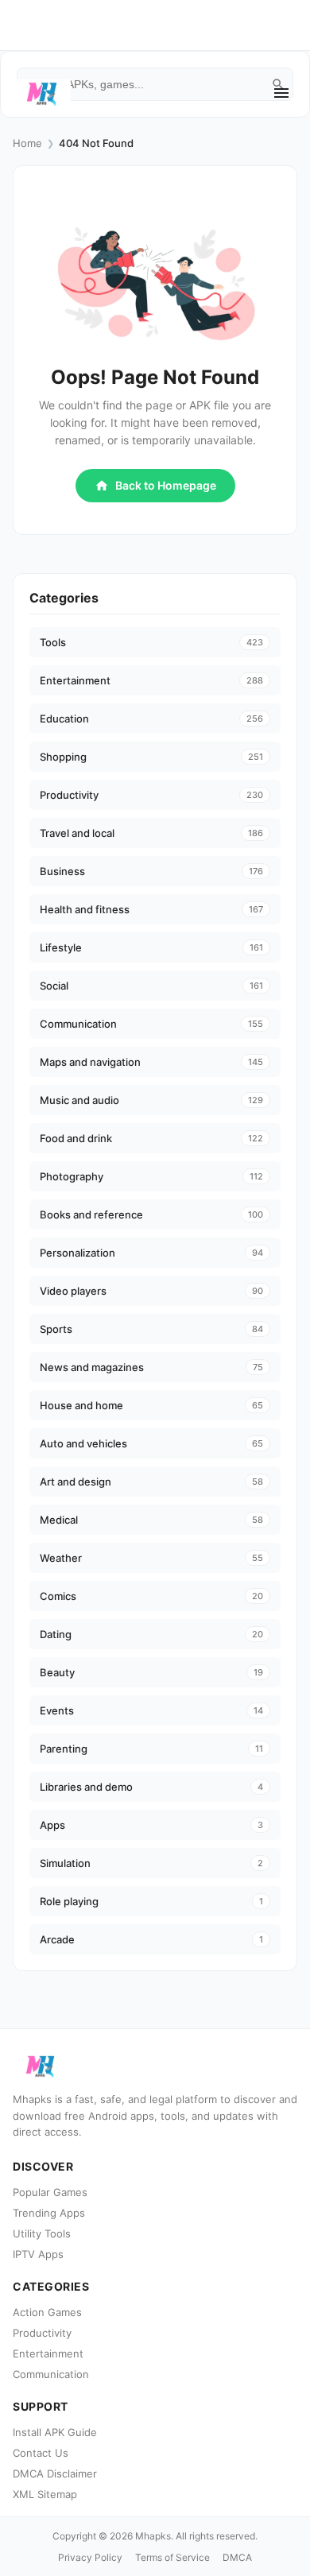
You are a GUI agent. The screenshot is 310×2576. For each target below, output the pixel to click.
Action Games (47, 2312)
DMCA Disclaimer (55, 2473)
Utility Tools (42, 2233)
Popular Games (50, 2192)
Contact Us (41, 2453)
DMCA (237, 2557)
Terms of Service (172, 2557)
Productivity (42, 2333)
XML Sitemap (45, 2494)
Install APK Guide (55, 2432)
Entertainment (48, 2353)
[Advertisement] (168, 99)
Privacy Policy (90, 2557)
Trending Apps (49, 2213)
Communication (51, 2374)
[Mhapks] (42, 93)
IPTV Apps (38, 2254)
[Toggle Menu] (281, 93)
